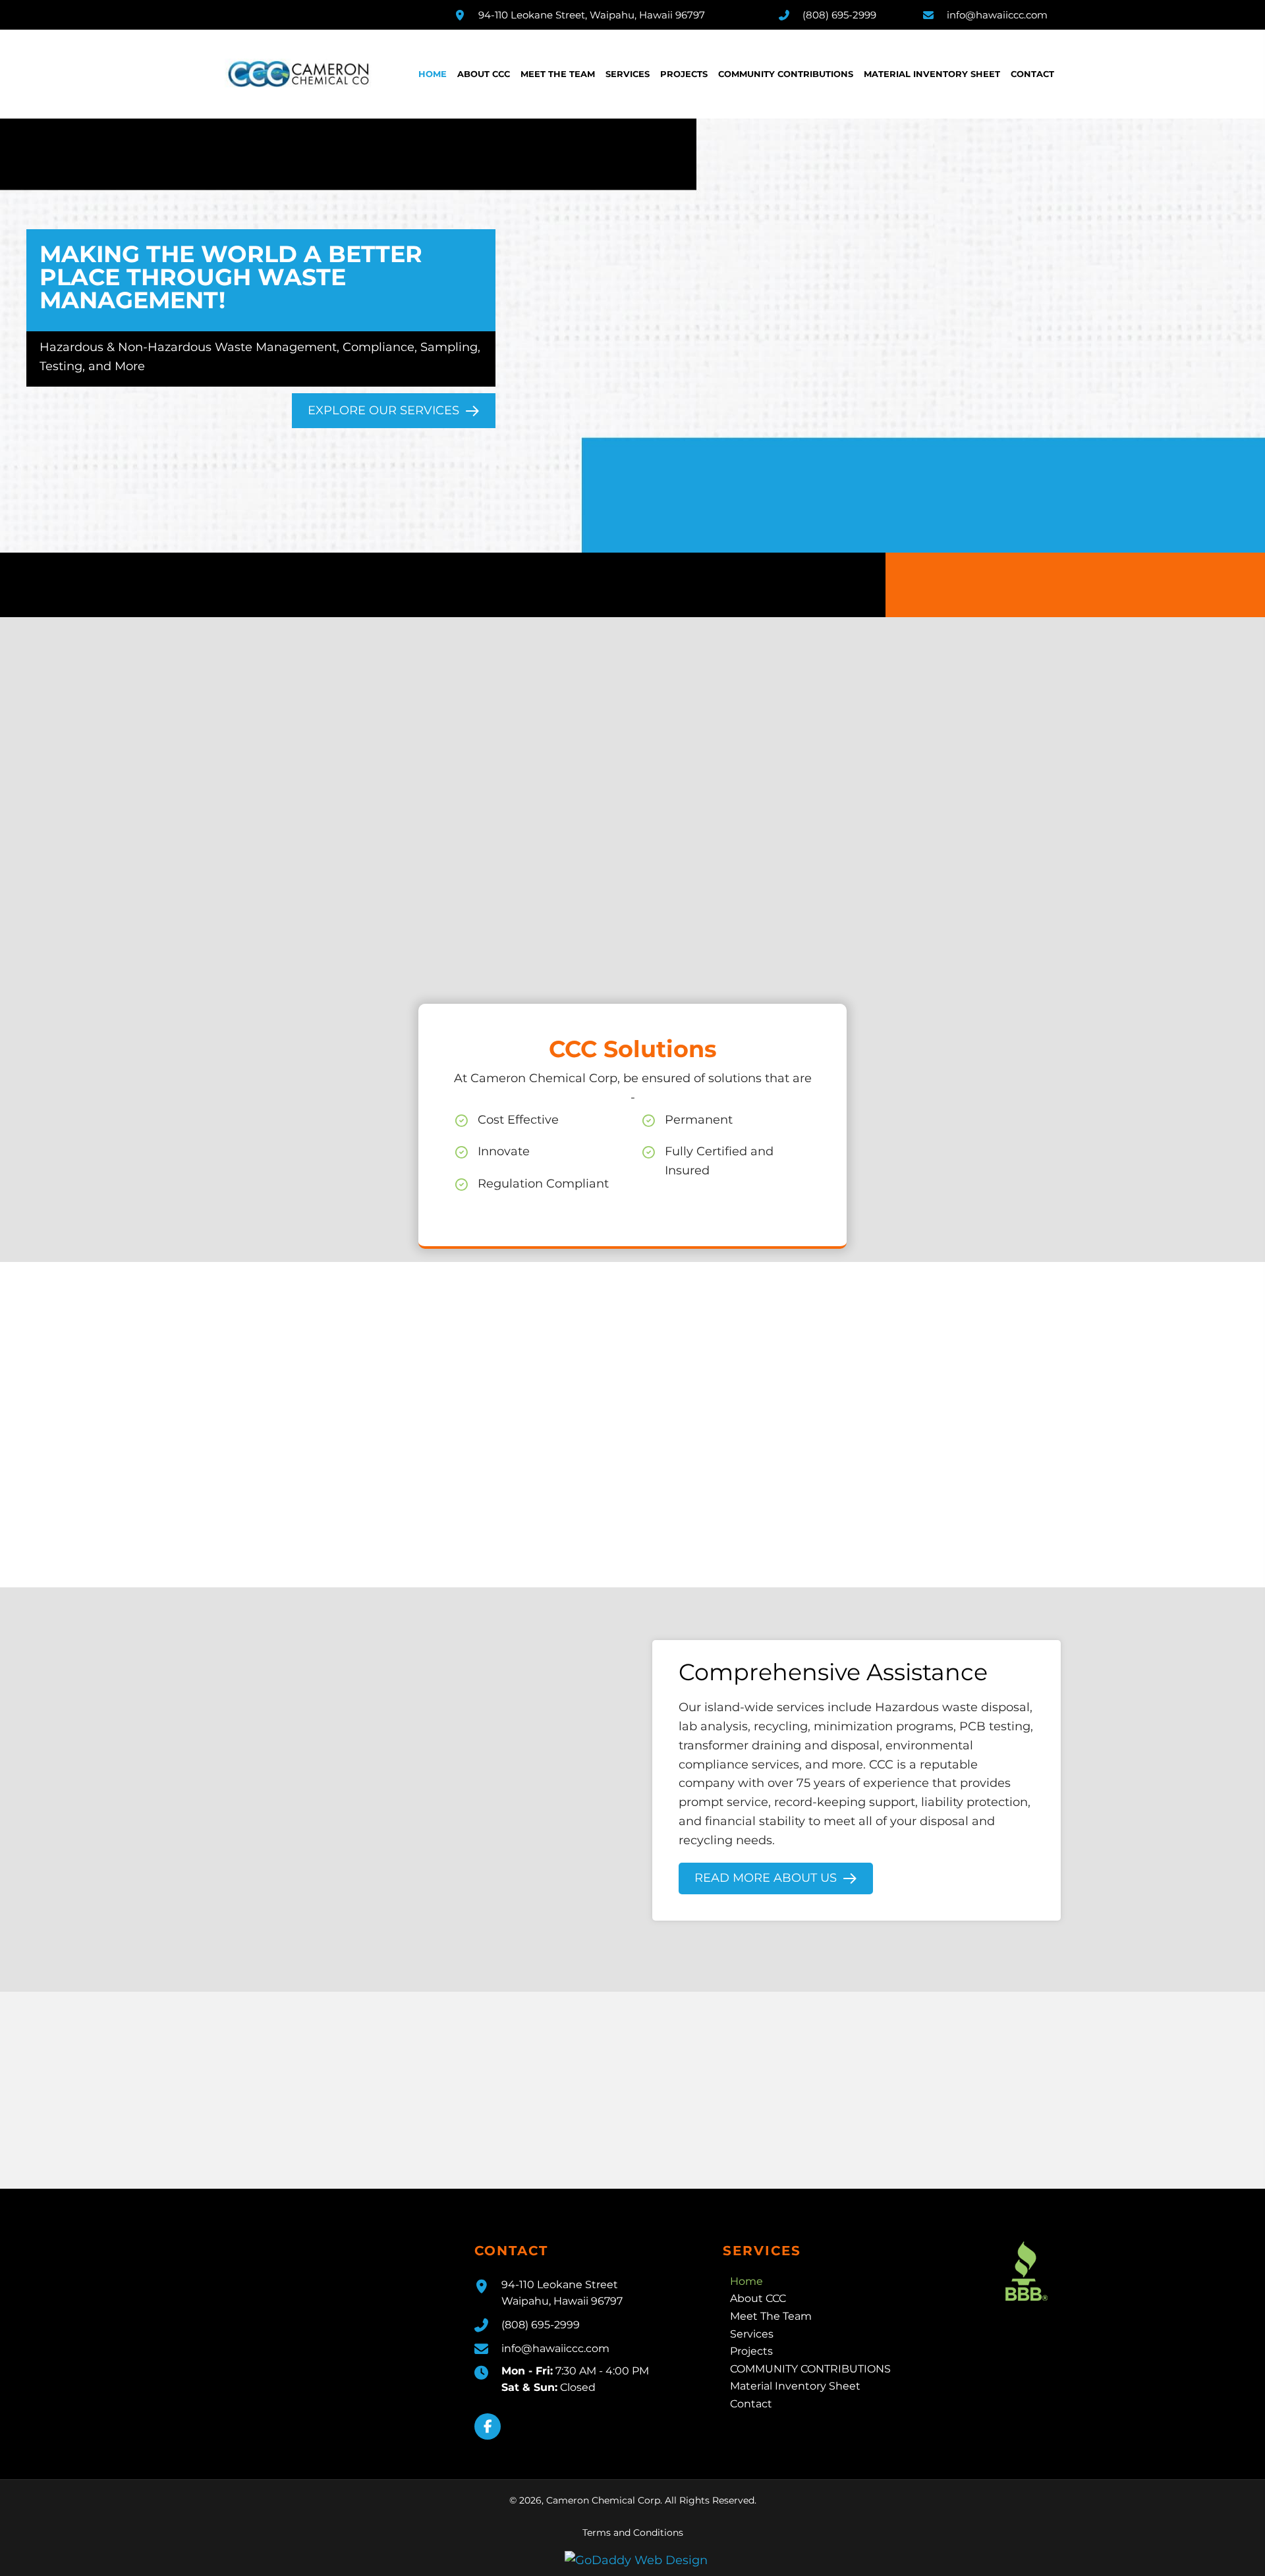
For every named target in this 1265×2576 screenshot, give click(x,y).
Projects (751, 2351)
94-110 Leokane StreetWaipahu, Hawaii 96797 (562, 2292)
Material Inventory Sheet (795, 2386)
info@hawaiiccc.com (997, 15)
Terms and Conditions (633, 2532)
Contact (751, 2403)
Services (752, 2333)
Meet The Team (771, 2316)
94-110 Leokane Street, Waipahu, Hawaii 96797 (592, 15)
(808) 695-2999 (839, 15)
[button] (488, 2426)
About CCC (758, 2298)
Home (746, 2281)
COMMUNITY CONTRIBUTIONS (810, 2368)
